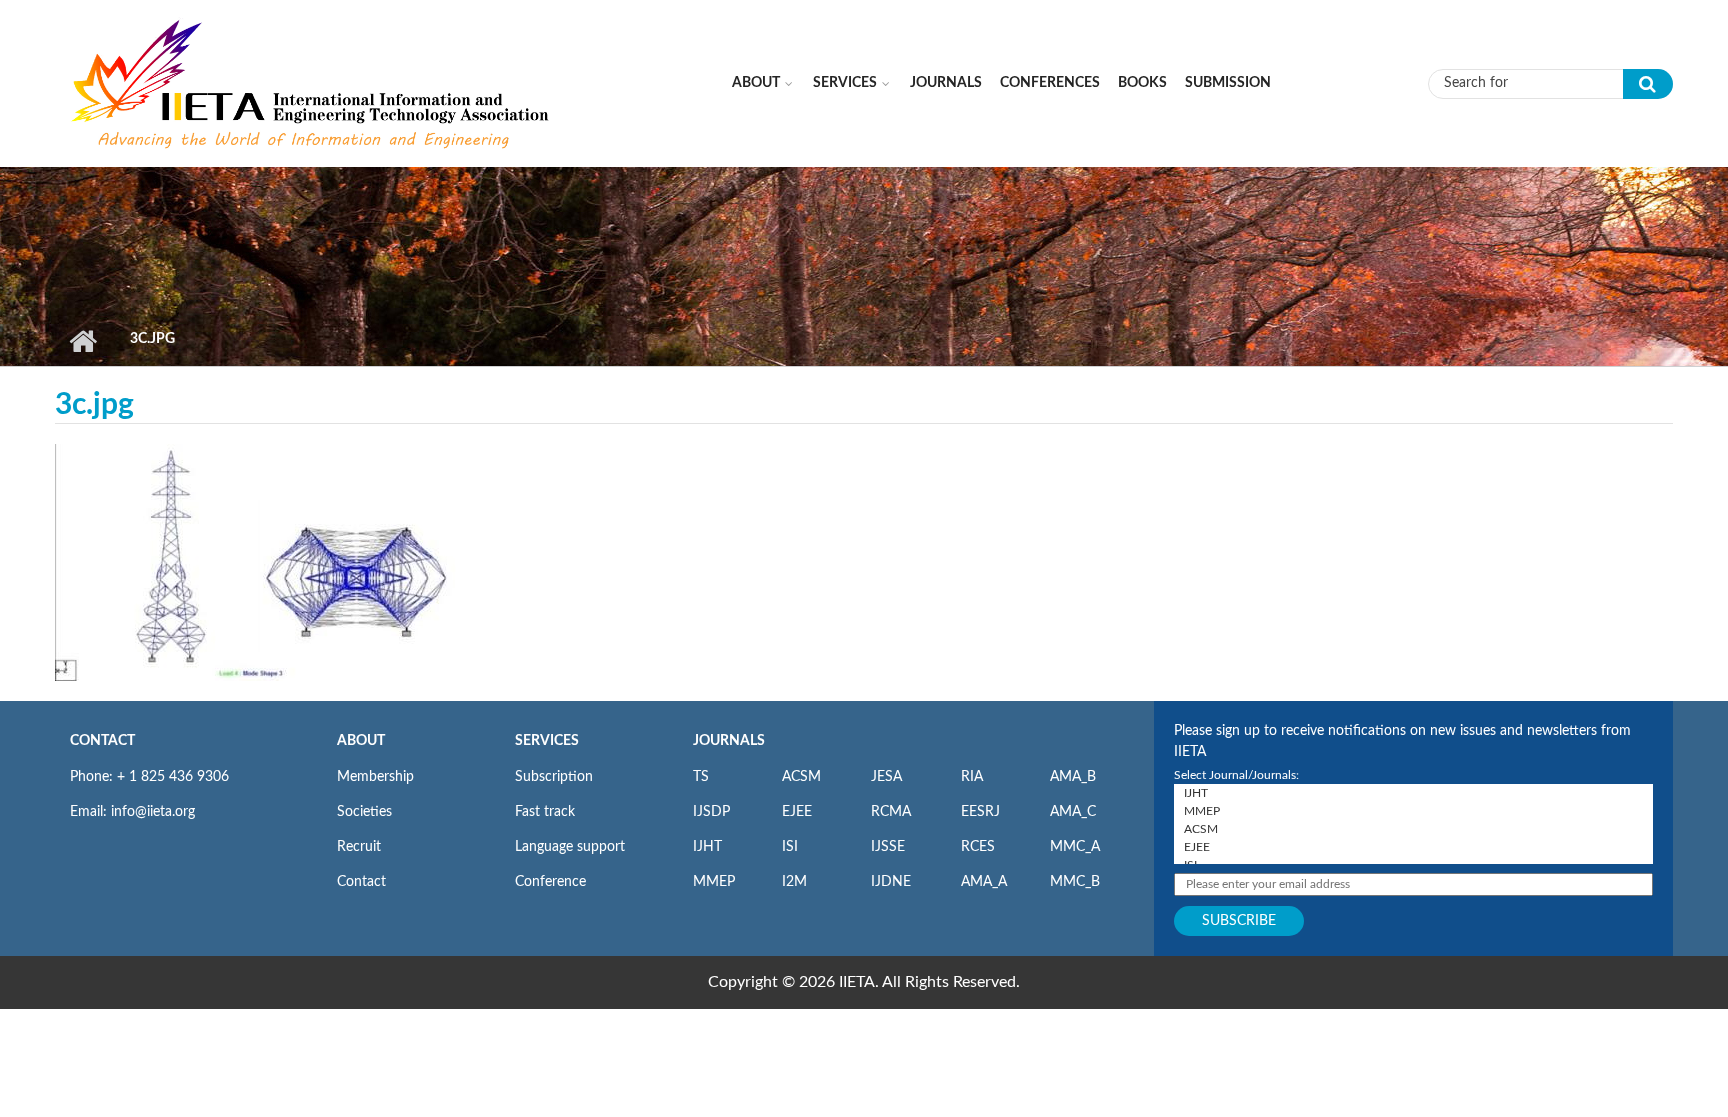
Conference (550, 882)
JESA (886, 777)
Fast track (545, 812)
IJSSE (888, 847)
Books (1142, 83)
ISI (790, 847)
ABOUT (361, 741)
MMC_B (1075, 882)
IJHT (707, 847)
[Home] (312, 83)
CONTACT (102, 741)
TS (701, 777)
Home (82, 341)
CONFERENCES (1050, 83)
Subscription (554, 777)
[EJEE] (1413, 847)
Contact (361, 882)
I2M (794, 882)
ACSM (801, 777)
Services (845, 83)
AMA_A (984, 882)
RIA (972, 777)
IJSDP (711, 812)
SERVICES (547, 741)
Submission (1228, 83)
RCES (978, 847)
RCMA (891, 812)
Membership (375, 777)
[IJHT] (1413, 793)
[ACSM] (1413, 829)
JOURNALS (729, 741)
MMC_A (1075, 847)
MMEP (714, 882)
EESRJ (980, 812)
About (756, 83)
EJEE (797, 812)
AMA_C (1073, 812)
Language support (570, 847)
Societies (364, 812)
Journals (946, 83)
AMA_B (1073, 777)
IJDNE (891, 882)
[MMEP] (1413, 811)
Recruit (359, 847)
